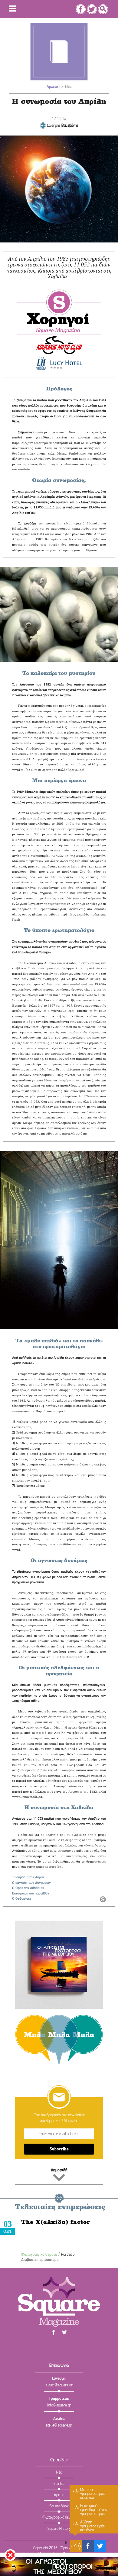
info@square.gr (59, 2405)
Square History (59, 2529)
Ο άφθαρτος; (21, 1899)
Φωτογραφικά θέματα (39, 2255)
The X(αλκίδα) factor (56, 2223)
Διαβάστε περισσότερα (40, 2260)
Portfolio (68, 2255)
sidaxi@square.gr (59, 2385)
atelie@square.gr (59, 2425)
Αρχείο (52, 87)
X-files (67, 87)
